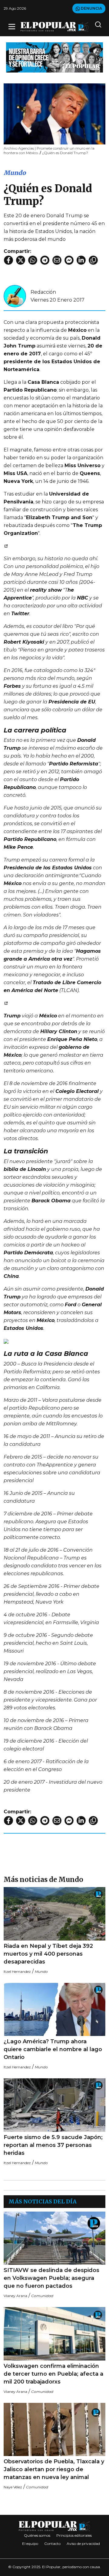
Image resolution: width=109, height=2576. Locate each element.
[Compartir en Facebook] (8, 260)
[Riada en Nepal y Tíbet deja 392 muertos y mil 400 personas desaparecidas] (54, 1914)
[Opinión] (54, 57)
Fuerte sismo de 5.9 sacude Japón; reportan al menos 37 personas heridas (53, 2145)
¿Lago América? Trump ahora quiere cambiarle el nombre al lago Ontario (53, 2049)
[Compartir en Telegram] (45, 260)
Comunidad (42, 2296)
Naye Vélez (13, 2487)
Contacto (52, 2544)
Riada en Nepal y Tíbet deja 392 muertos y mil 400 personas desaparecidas (48, 1954)
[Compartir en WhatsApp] (33, 260)
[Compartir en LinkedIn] (81, 260)
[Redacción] (15, 296)
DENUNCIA (91, 8)
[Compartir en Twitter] (21, 260)
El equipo (30, 2544)
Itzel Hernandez (17, 1972)
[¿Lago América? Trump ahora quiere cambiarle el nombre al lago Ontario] (54, 2010)
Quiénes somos (37, 2535)
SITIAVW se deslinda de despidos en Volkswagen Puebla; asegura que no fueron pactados (51, 2278)
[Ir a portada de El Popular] (54, 27)
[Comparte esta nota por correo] (57, 260)
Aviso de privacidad (83, 2544)
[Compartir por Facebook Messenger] (69, 260)
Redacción (43, 292)
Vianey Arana (15, 2296)
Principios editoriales (74, 2535)
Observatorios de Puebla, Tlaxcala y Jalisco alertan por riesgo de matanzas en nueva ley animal (54, 2469)
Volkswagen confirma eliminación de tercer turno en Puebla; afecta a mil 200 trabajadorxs (53, 2374)
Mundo (15, 173)
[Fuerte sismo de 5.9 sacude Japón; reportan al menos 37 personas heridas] (54, 2105)
